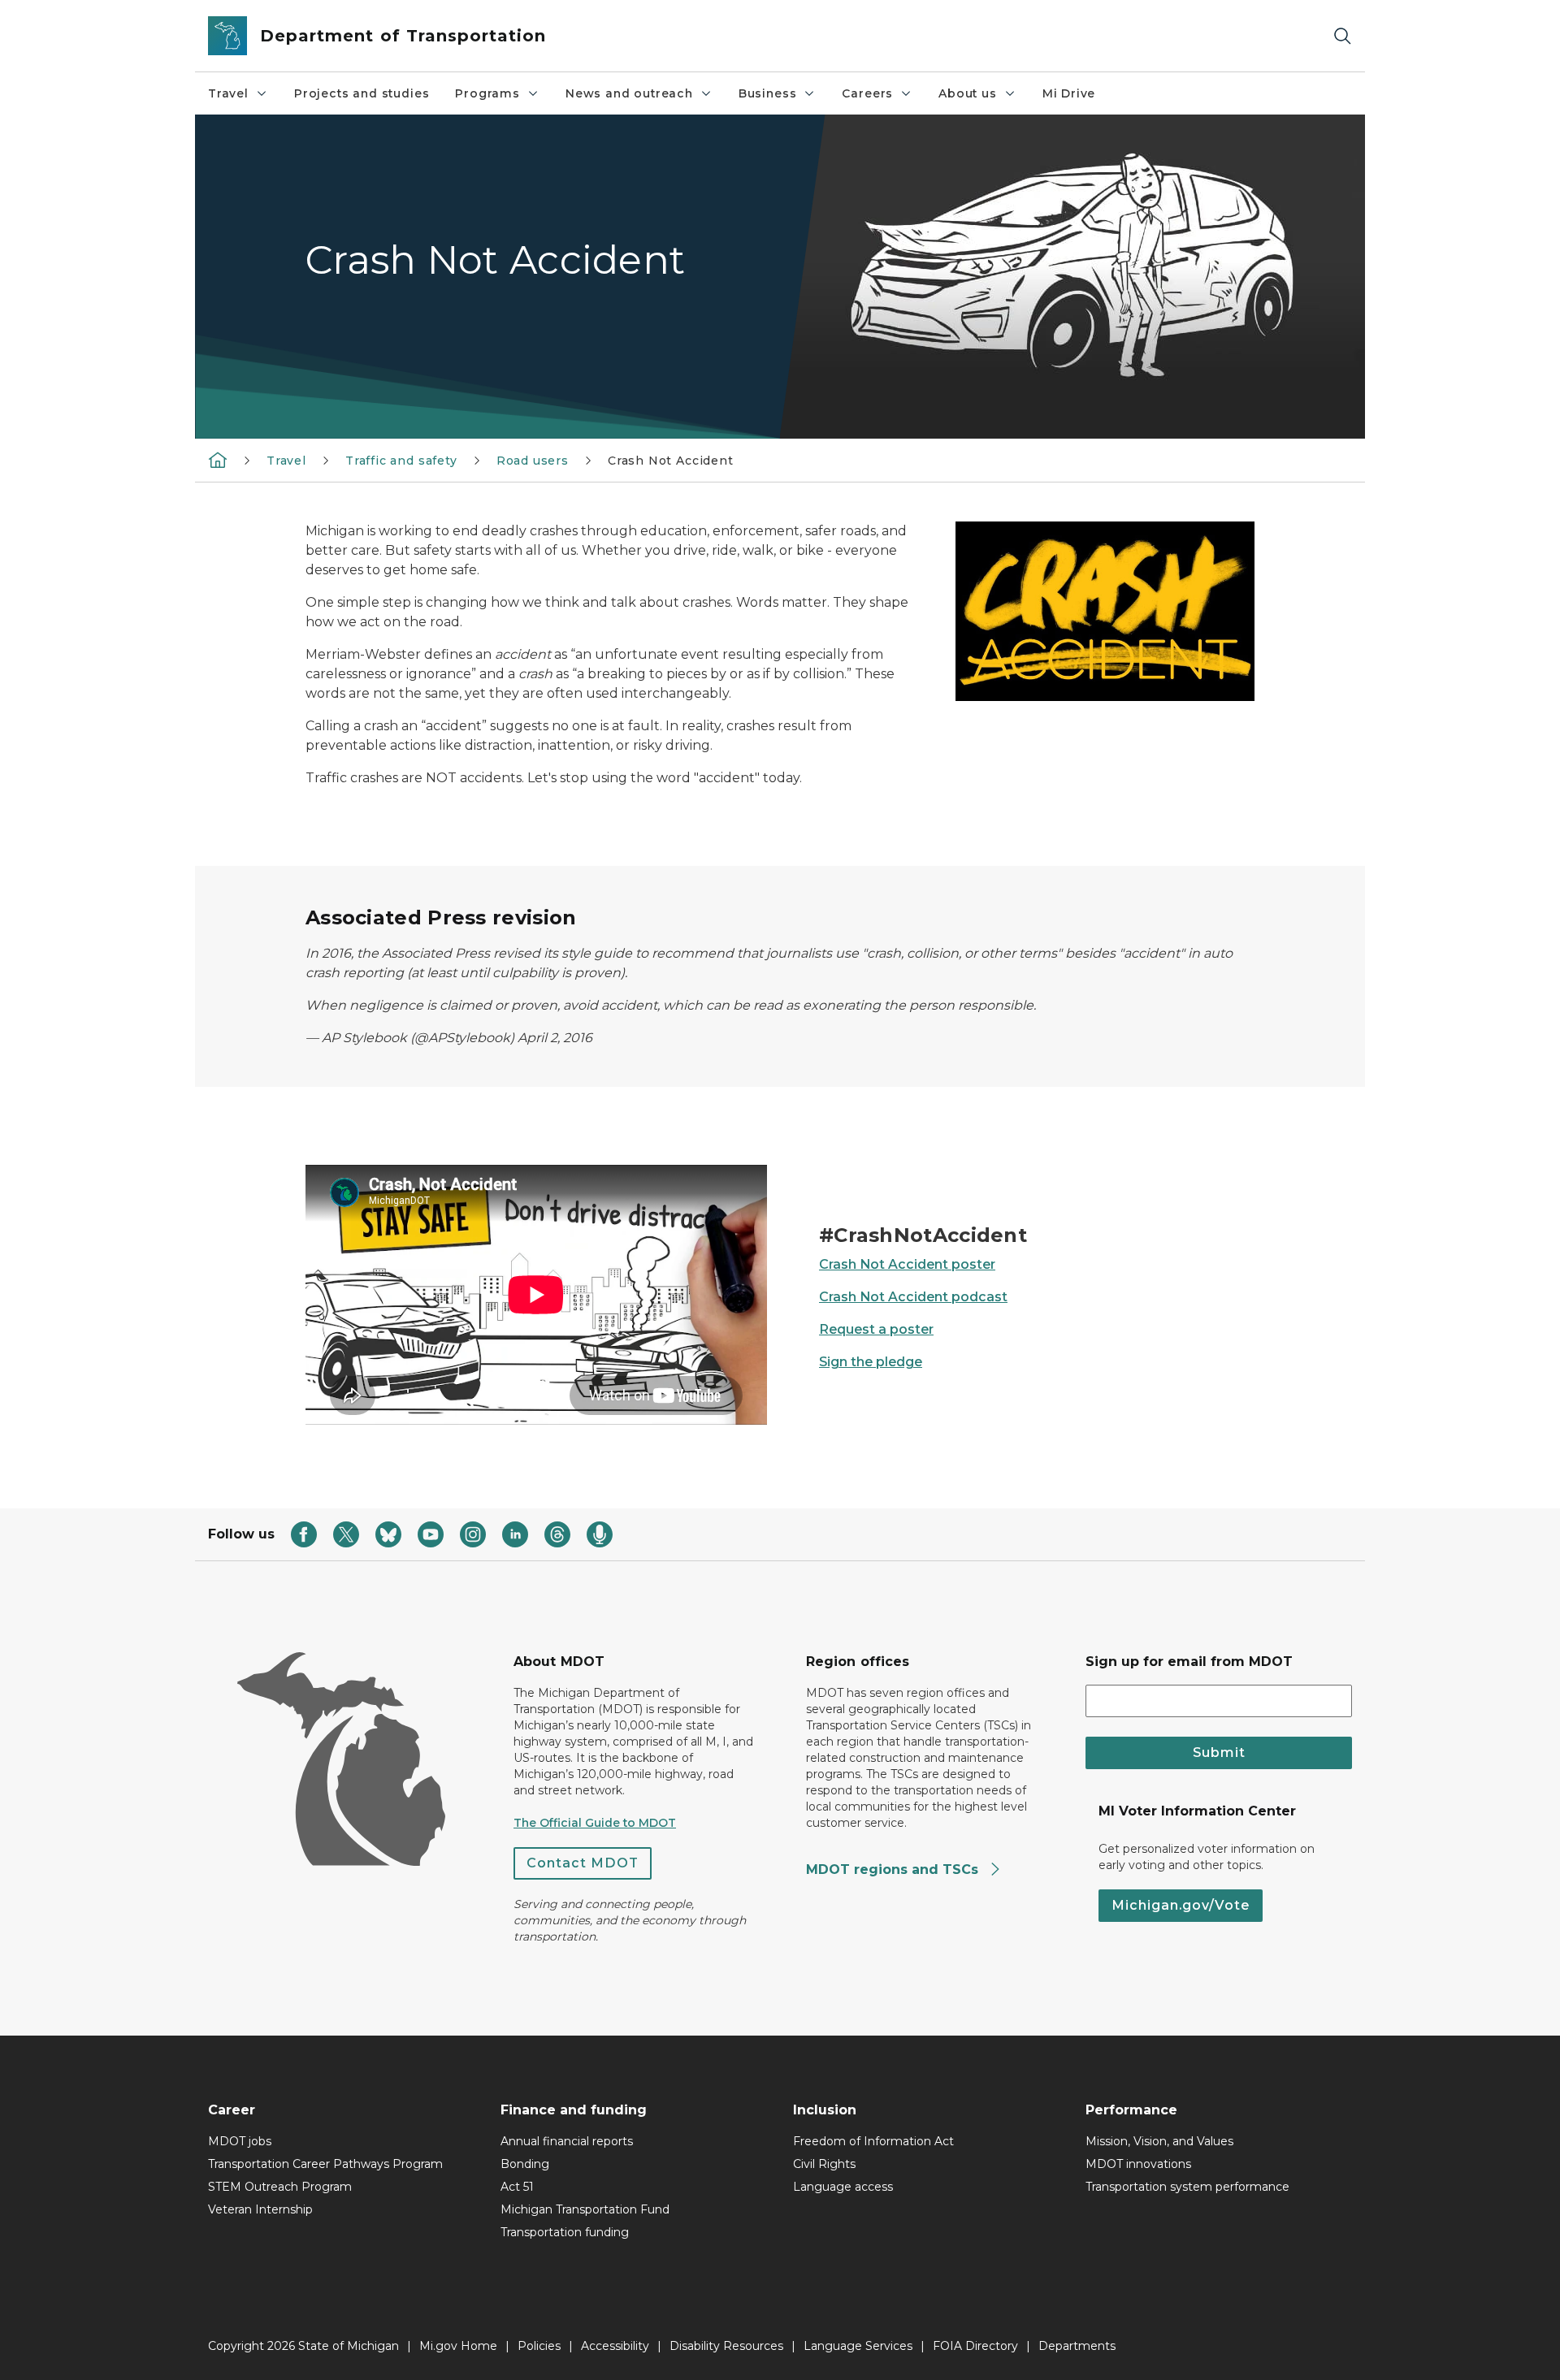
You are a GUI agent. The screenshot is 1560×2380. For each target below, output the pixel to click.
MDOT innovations (1138, 2164)
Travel (228, 93)
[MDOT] (218, 460)
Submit (1219, 1753)
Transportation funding (565, 2232)
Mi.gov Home (458, 2346)
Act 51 (517, 2187)
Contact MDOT (583, 1863)
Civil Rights (824, 2164)
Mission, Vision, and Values (1159, 2141)
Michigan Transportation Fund (585, 2209)
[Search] (1342, 36)
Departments (1077, 2346)
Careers (867, 93)
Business (768, 93)
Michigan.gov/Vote (1181, 1905)
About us (968, 93)
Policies (539, 2346)
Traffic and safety (401, 461)
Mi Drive (1069, 93)
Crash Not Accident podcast (913, 1297)
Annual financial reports (567, 2141)
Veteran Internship (260, 2209)
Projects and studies (362, 93)
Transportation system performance (1187, 2187)
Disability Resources (726, 2346)
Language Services (858, 2346)
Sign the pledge (871, 1362)
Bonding (525, 2164)
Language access (843, 2187)
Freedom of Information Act (873, 2141)
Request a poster (876, 1329)
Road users (533, 461)
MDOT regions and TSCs (894, 1869)
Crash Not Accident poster (907, 1264)
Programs (487, 93)
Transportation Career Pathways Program (325, 2164)
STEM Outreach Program (280, 2187)
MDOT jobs (240, 2141)
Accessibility (615, 2346)
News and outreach (629, 93)
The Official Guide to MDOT (595, 1823)
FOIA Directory (975, 2346)
